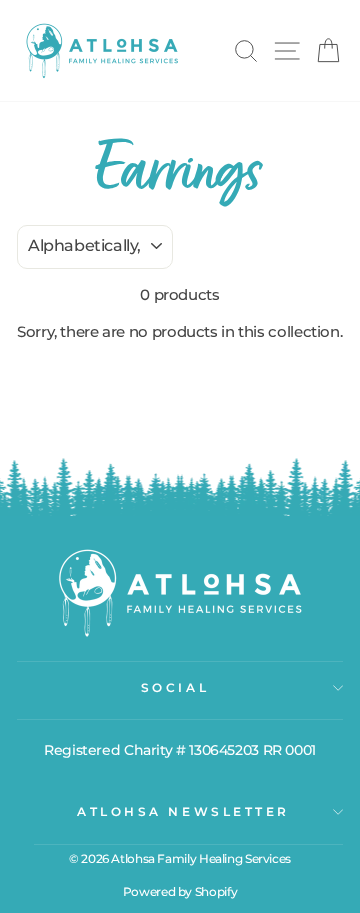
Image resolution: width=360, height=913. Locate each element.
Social (175, 688)
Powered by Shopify (180, 891)
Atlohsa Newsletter (183, 812)
